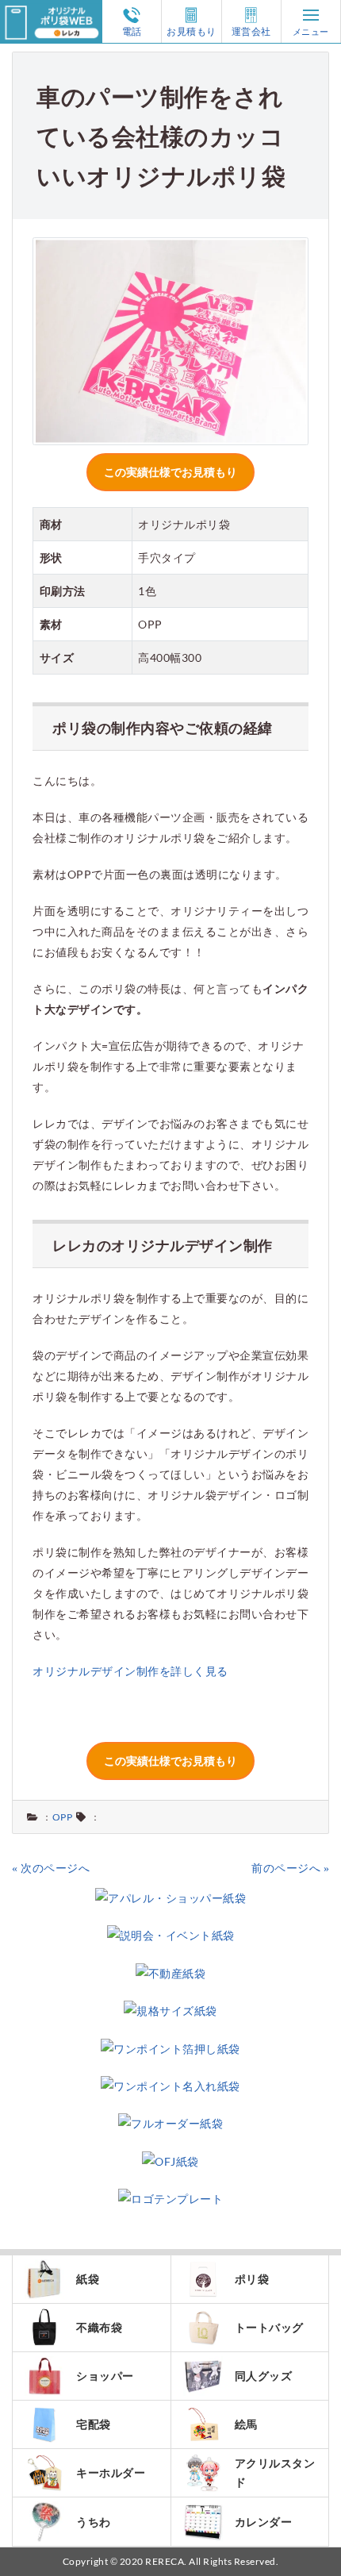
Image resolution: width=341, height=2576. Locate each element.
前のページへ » (290, 1868)
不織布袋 (99, 2327)
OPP (63, 1817)
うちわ (94, 2522)
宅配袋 (94, 2424)
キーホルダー (111, 2472)
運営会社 (251, 31)
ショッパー (105, 2376)
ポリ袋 (252, 2279)
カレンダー (264, 2522)
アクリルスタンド (275, 2472)
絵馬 (246, 2424)
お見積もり (192, 31)
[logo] (51, 10)
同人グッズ (264, 2376)
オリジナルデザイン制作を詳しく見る (130, 1671)
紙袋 (88, 2279)
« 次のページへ (51, 1868)
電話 (132, 31)
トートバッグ (269, 2327)
